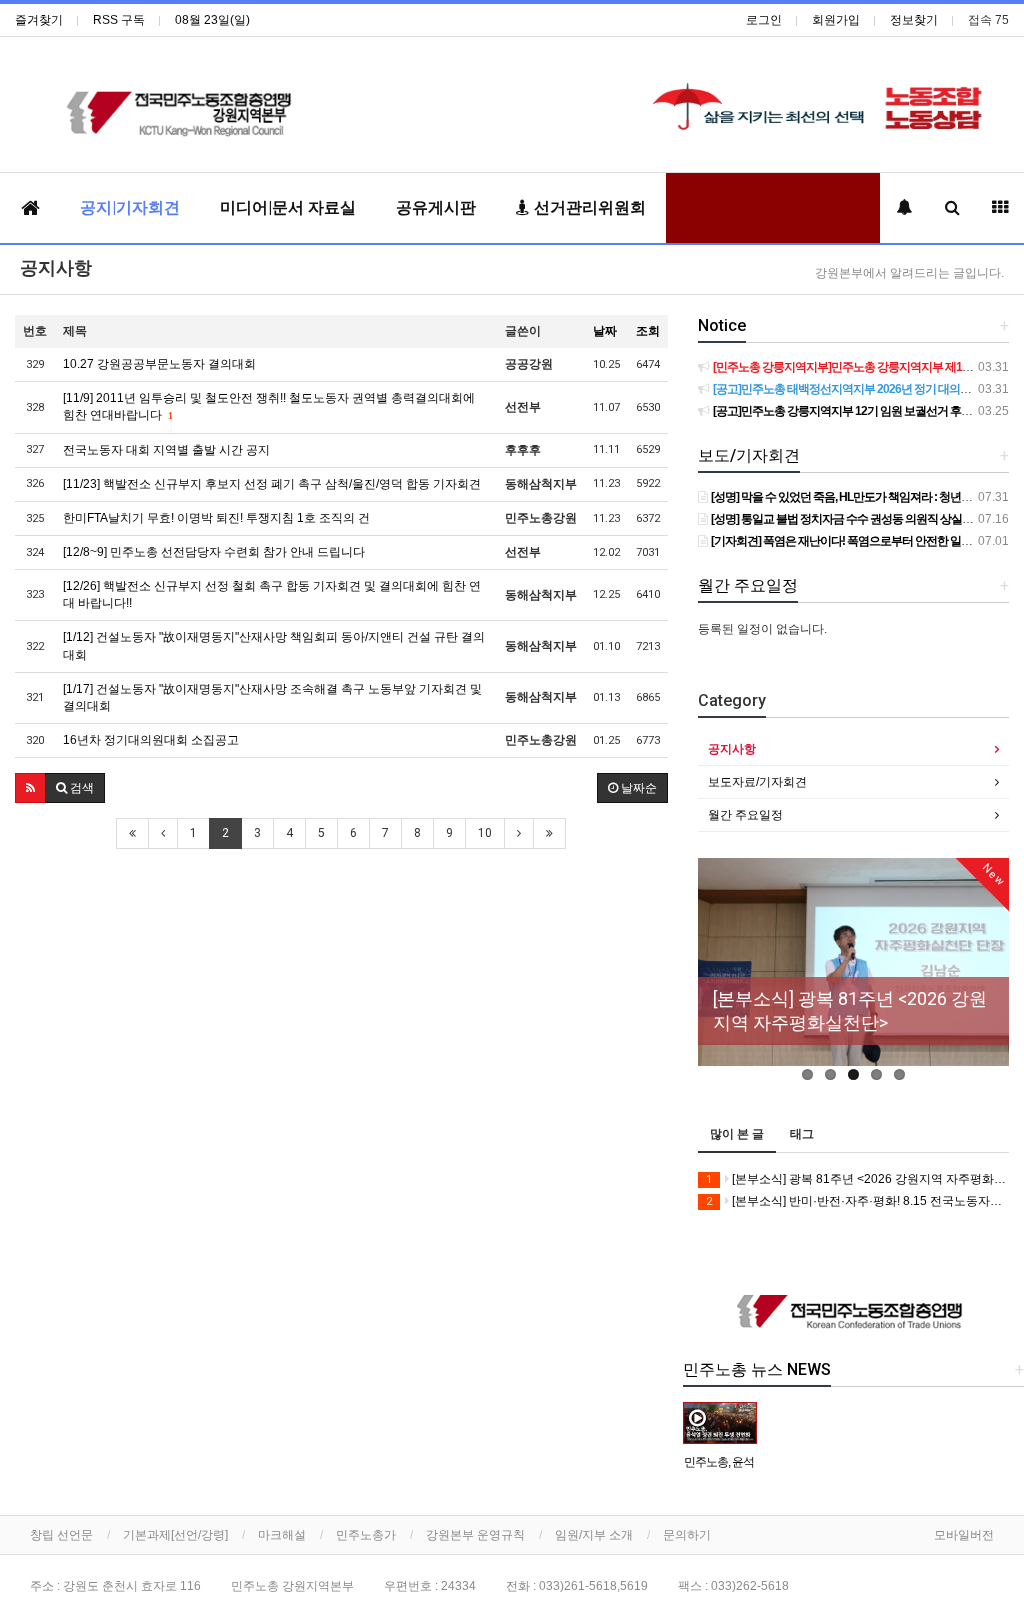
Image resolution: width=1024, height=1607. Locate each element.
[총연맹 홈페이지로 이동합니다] (853, 1313)
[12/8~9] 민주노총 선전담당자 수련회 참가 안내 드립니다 (214, 552)
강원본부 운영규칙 (475, 1535)
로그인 (764, 20)
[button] (30, 788)
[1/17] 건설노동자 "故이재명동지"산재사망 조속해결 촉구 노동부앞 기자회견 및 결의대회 (272, 697)
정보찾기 (914, 20)
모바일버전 (964, 1535)
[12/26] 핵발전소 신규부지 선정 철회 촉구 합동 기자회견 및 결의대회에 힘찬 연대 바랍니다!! (272, 594)
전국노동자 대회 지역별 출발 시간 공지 (166, 450)
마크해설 (282, 1535)
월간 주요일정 (745, 815)
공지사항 (56, 267)
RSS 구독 (119, 20)
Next (994, 975)
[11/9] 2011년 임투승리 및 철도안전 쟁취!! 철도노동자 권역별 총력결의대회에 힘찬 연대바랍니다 (269, 406)
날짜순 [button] (637, 788)
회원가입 (836, 20)
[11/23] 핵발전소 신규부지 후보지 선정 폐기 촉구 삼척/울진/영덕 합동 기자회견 (272, 484)
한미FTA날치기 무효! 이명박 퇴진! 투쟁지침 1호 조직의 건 (216, 518)
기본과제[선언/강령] (175, 1535)
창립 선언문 (61, 1535)
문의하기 (687, 1535)
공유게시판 (436, 207)
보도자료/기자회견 (757, 782)
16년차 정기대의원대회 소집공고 (151, 740)
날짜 (605, 331)
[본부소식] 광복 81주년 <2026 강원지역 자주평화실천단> (857, 1179)
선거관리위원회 (588, 207)
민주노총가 (366, 1535)
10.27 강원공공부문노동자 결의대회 (159, 364)
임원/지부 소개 (594, 1535)
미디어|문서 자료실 (288, 207)
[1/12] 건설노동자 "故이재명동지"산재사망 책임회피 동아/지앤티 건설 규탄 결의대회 (274, 645)
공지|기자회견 (130, 207)
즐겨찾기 (39, 20)
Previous (713, 975)
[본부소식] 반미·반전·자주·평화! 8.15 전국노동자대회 (857, 1201)
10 (485, 833)
